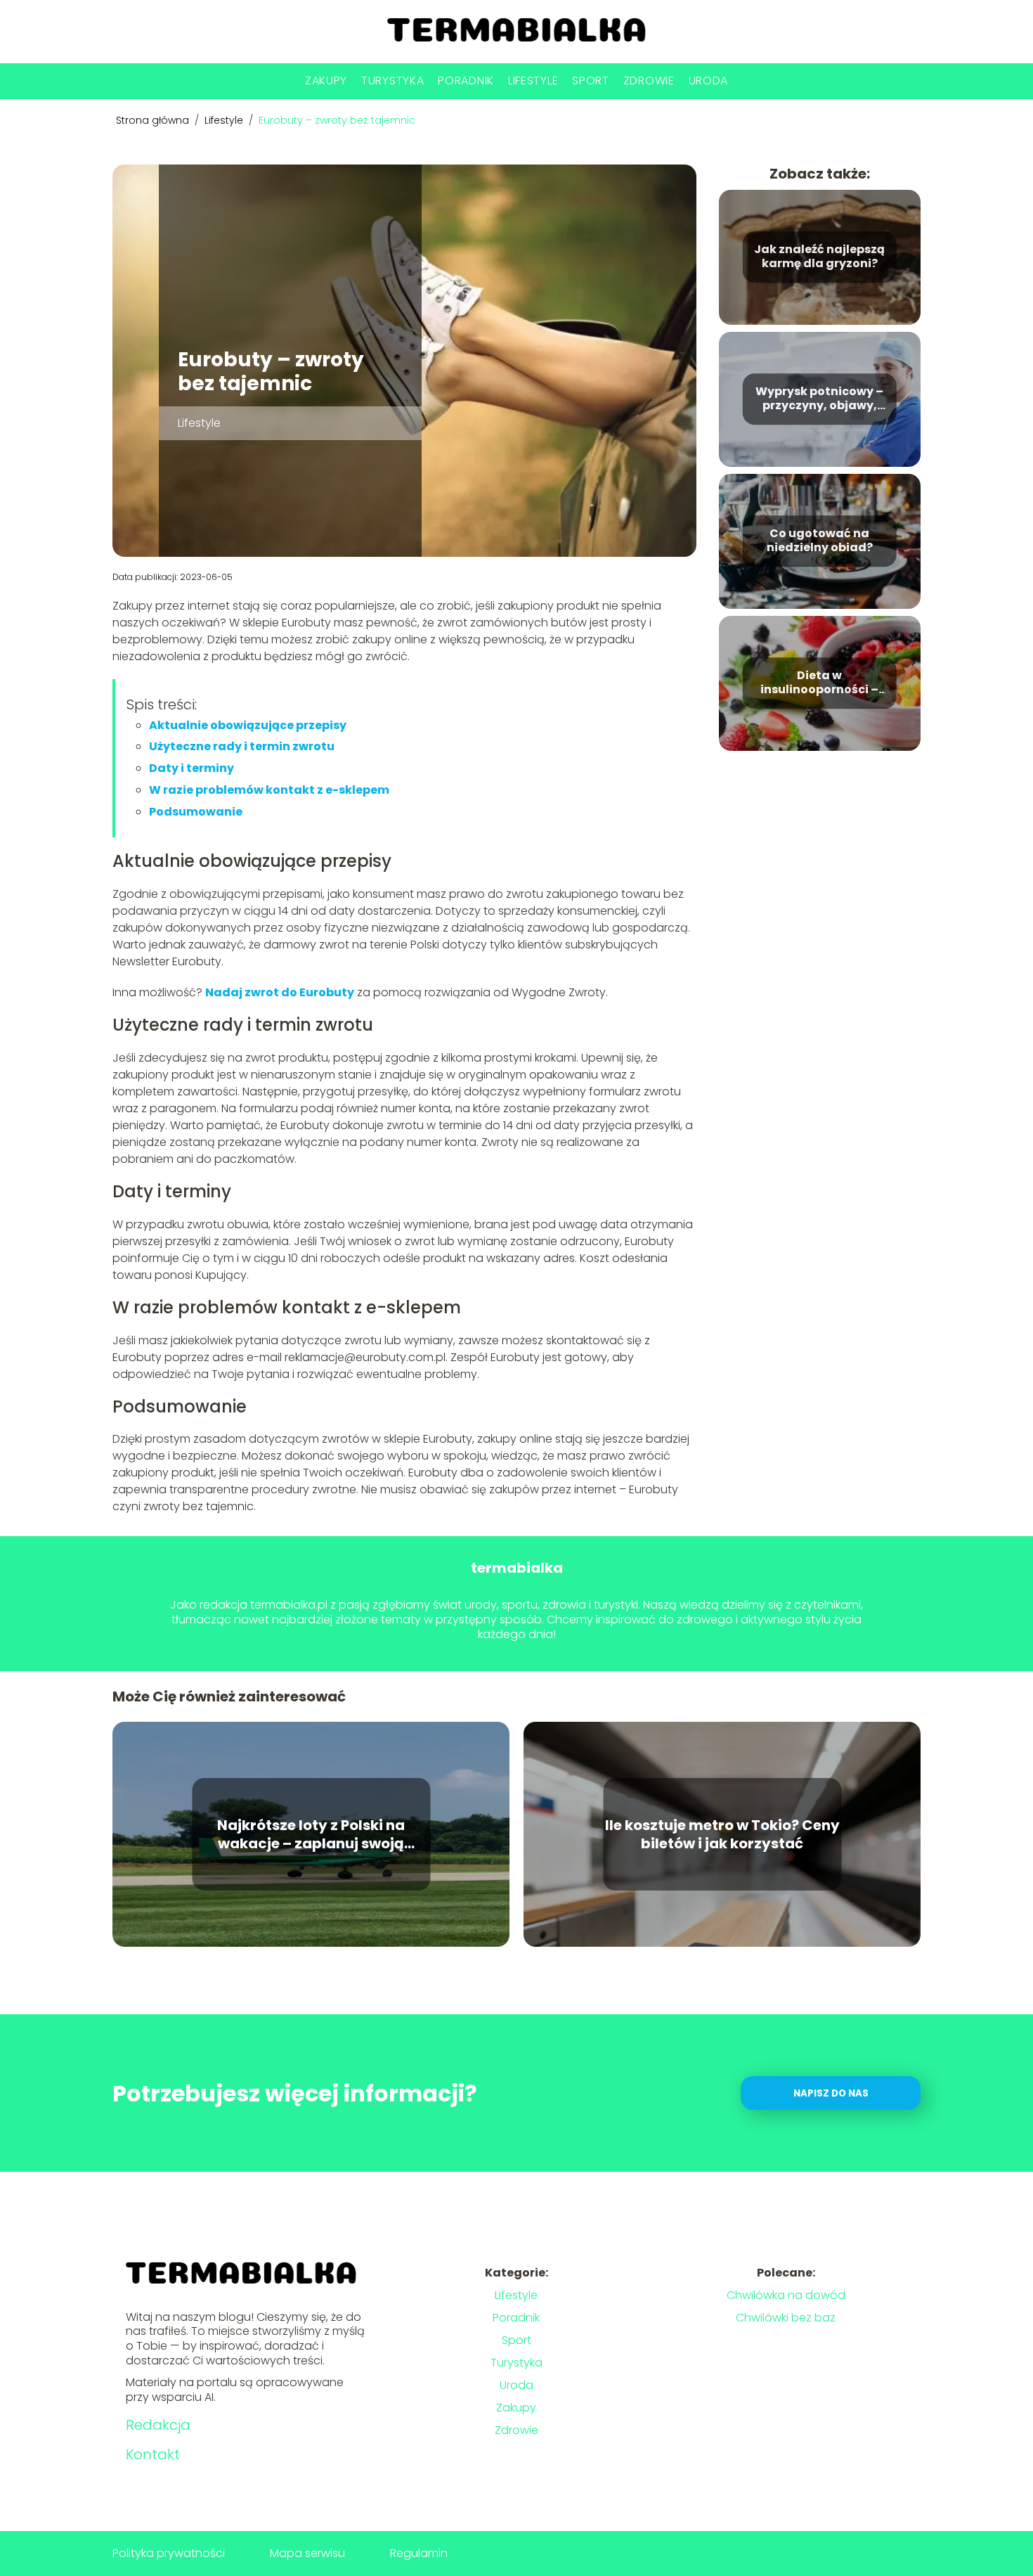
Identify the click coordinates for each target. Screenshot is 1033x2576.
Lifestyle (533, 80)
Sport (591, 80)
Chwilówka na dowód (786, 2295)
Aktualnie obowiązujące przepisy (248, 725)
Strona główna (154, 120)
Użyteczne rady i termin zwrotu (242, 746)
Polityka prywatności (169, 2553)
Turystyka (392, 80)
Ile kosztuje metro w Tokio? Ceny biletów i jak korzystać (722, 1834)
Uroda (709, 80)
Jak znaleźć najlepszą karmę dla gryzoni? (819, 257)
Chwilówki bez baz (786, 2318)
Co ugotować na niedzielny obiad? (820, 541)
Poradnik (466, 80)
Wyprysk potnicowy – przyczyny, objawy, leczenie (819, 399)
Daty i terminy (191, 768)
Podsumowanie (196, 812)
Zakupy (326, 80)
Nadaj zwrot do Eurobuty (280, 992)
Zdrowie (649, 80)
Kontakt (153, 2454)
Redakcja (158, 2425)
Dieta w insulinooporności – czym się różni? (819, 683)
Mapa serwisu (307, 2553)
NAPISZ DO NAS (831, 2093)
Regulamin (419, 2553)
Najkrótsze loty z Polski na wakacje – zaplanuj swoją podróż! (311, 1834)
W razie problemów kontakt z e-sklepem (269, 790)
